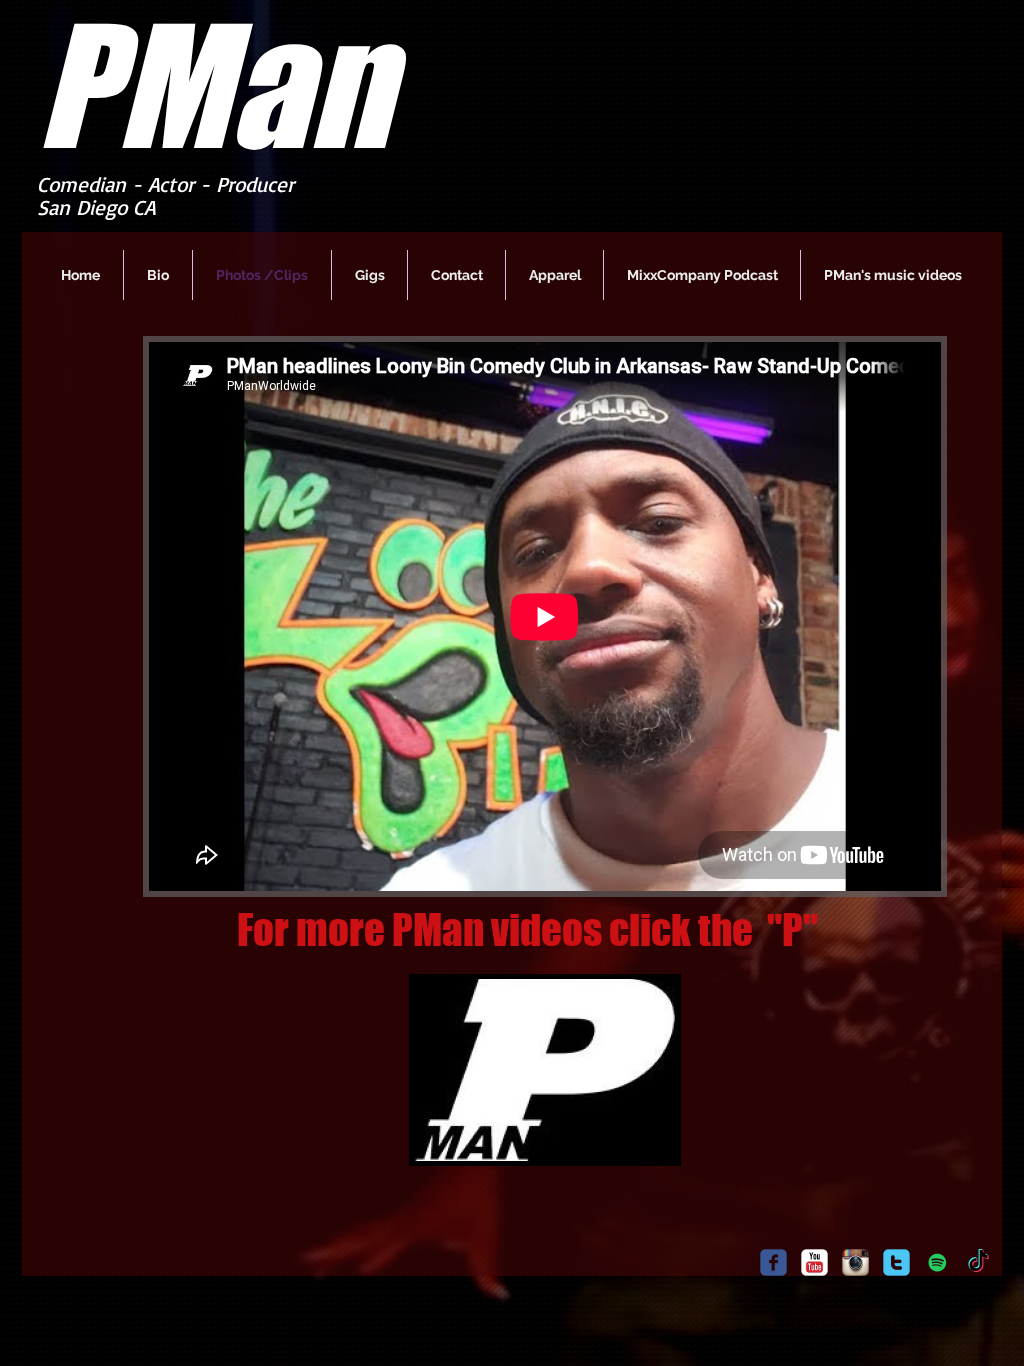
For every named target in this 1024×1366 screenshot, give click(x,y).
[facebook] (773, 1262)
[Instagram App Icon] (855, 1262)
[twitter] (896, 1262)
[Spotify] (937, 1262)
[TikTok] (978, 1262)
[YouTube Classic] (814, 1262)
